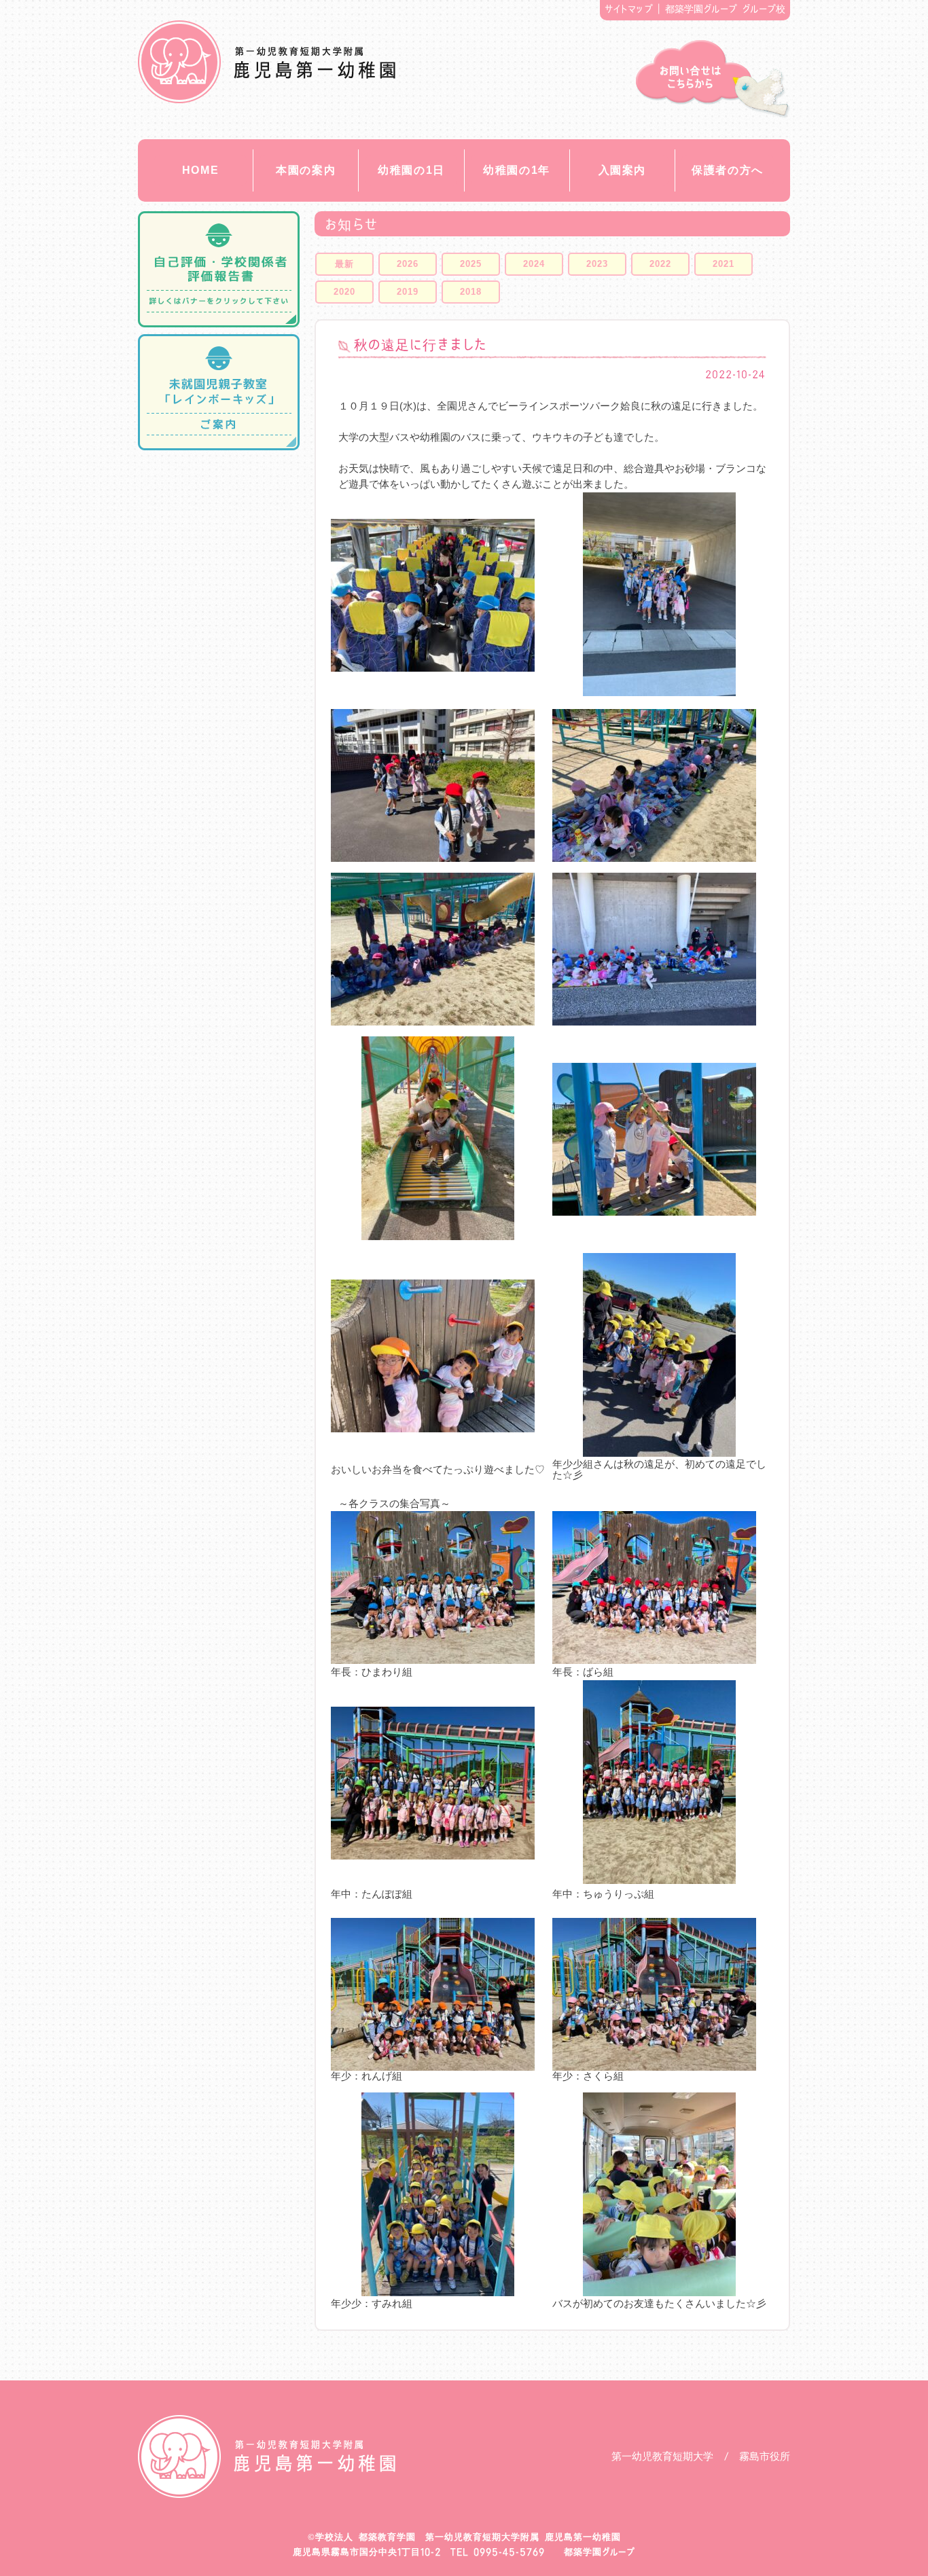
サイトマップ (629, 9)
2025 (471, 264)
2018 (471, 292)
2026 (408, 264)
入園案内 (622, 170)
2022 (660, 264)
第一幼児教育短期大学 (662, 2456)
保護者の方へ (728, 170)
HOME (200, 170)
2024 (534, 264)
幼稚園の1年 (517, 170)
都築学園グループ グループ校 (726, 9)
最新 (344, 264)
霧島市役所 (765, 2456)
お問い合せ (713, 79)
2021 (724, 264)
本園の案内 (306, 170)
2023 (597, 264)
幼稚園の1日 (411, 170)
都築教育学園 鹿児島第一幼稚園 (267, 62)
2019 (408, 292)
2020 (344, 292)
